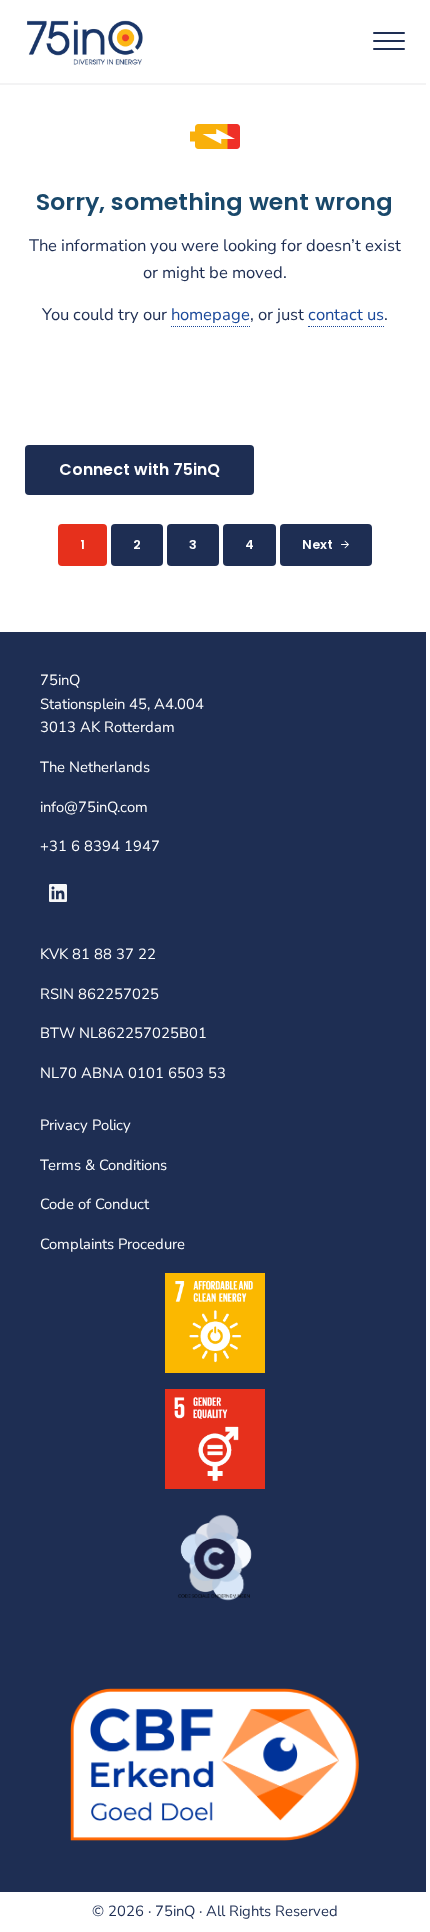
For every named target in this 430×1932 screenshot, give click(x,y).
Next (317, 544)
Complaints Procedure (112, 1244)
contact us (346, 314)
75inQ (175, 1911)
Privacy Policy (85, 1125)
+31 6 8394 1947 (100, 846)
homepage (210, 314)
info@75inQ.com (94, 807)
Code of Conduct (94, 1204)
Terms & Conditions (103, 1165)
